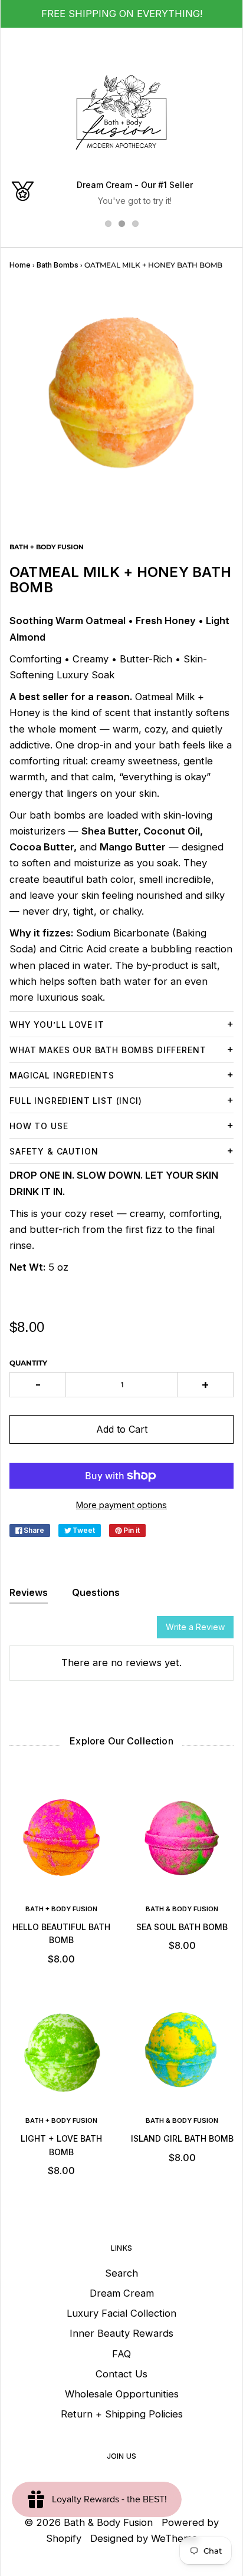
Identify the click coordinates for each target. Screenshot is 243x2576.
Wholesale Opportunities (122, 2394)
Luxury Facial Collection (121, 2313)
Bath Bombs (58, 265)
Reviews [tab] (29, 1592)
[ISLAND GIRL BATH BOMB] (182, 2052)
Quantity (28, 1363)
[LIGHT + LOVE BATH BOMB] (61, 2052)
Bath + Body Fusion (61, 1909)
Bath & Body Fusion (182, 1909)
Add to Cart (122, 1429)
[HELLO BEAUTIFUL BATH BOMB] (61, 1841)
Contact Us (121, 2374)
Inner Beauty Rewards (121, 2333)
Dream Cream (122, 2293)
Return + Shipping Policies (122, 2414)
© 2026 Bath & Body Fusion (88, 2522)
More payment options (121, 1505)
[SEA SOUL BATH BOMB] (182, 1841)
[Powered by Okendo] (39, 1631)
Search (121, 2273)
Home (20, 265)
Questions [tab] (96, 1592)
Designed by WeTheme (144, 2538)
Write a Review (195, 1627)
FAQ (121, 2354)
